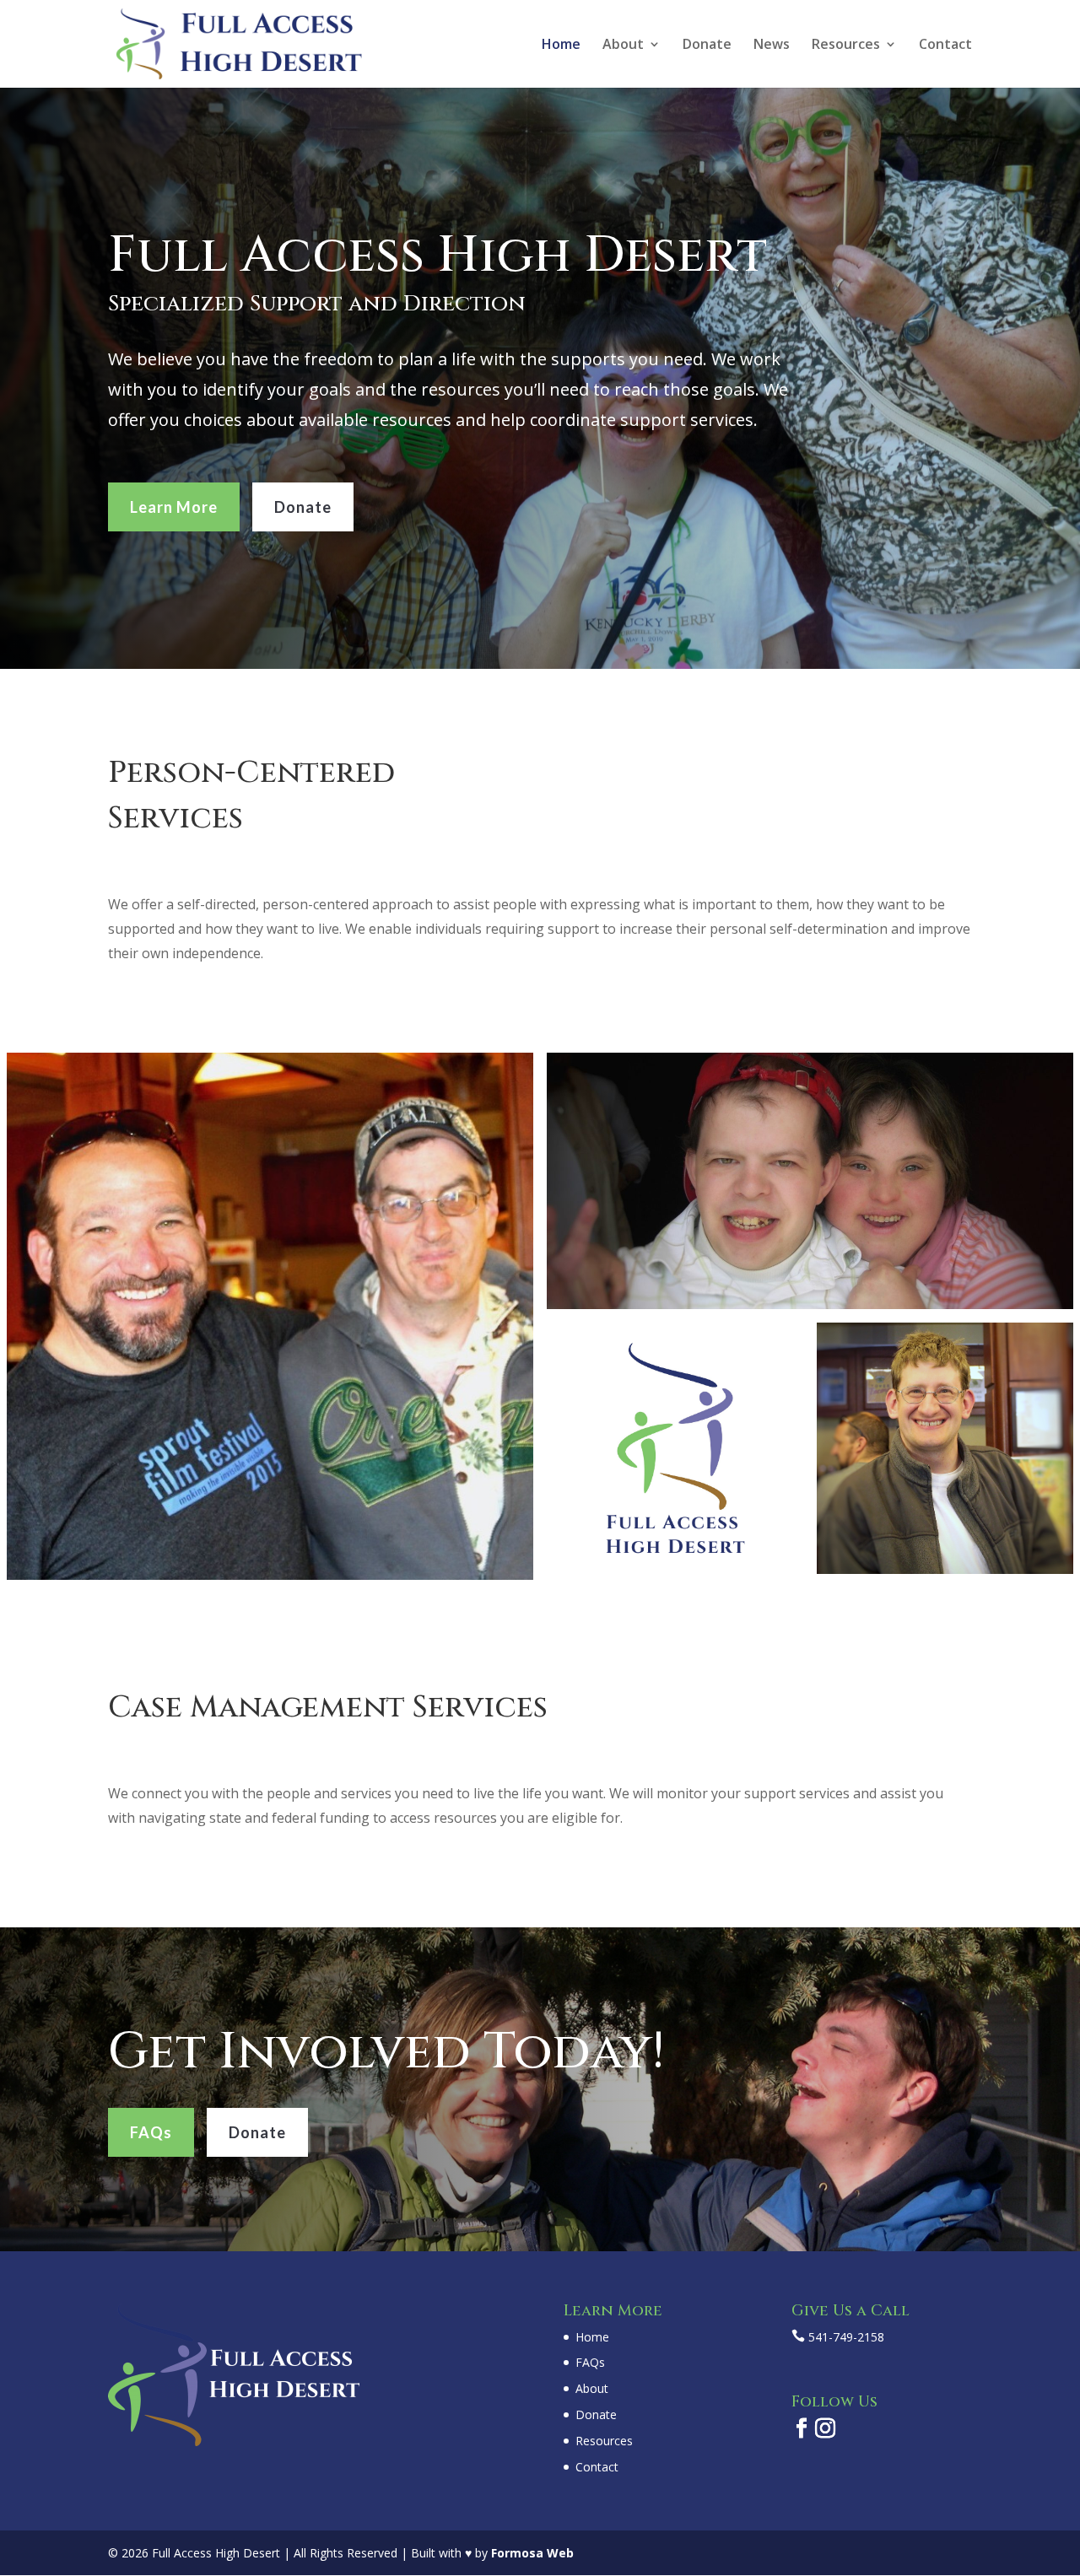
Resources (846, 46)
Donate (707, 46)
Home (561, 46)
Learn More (174, 507)
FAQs (151, 2132)
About (623, 46)
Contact (945, 46)
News (772, 46)
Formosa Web (532, 2553)
